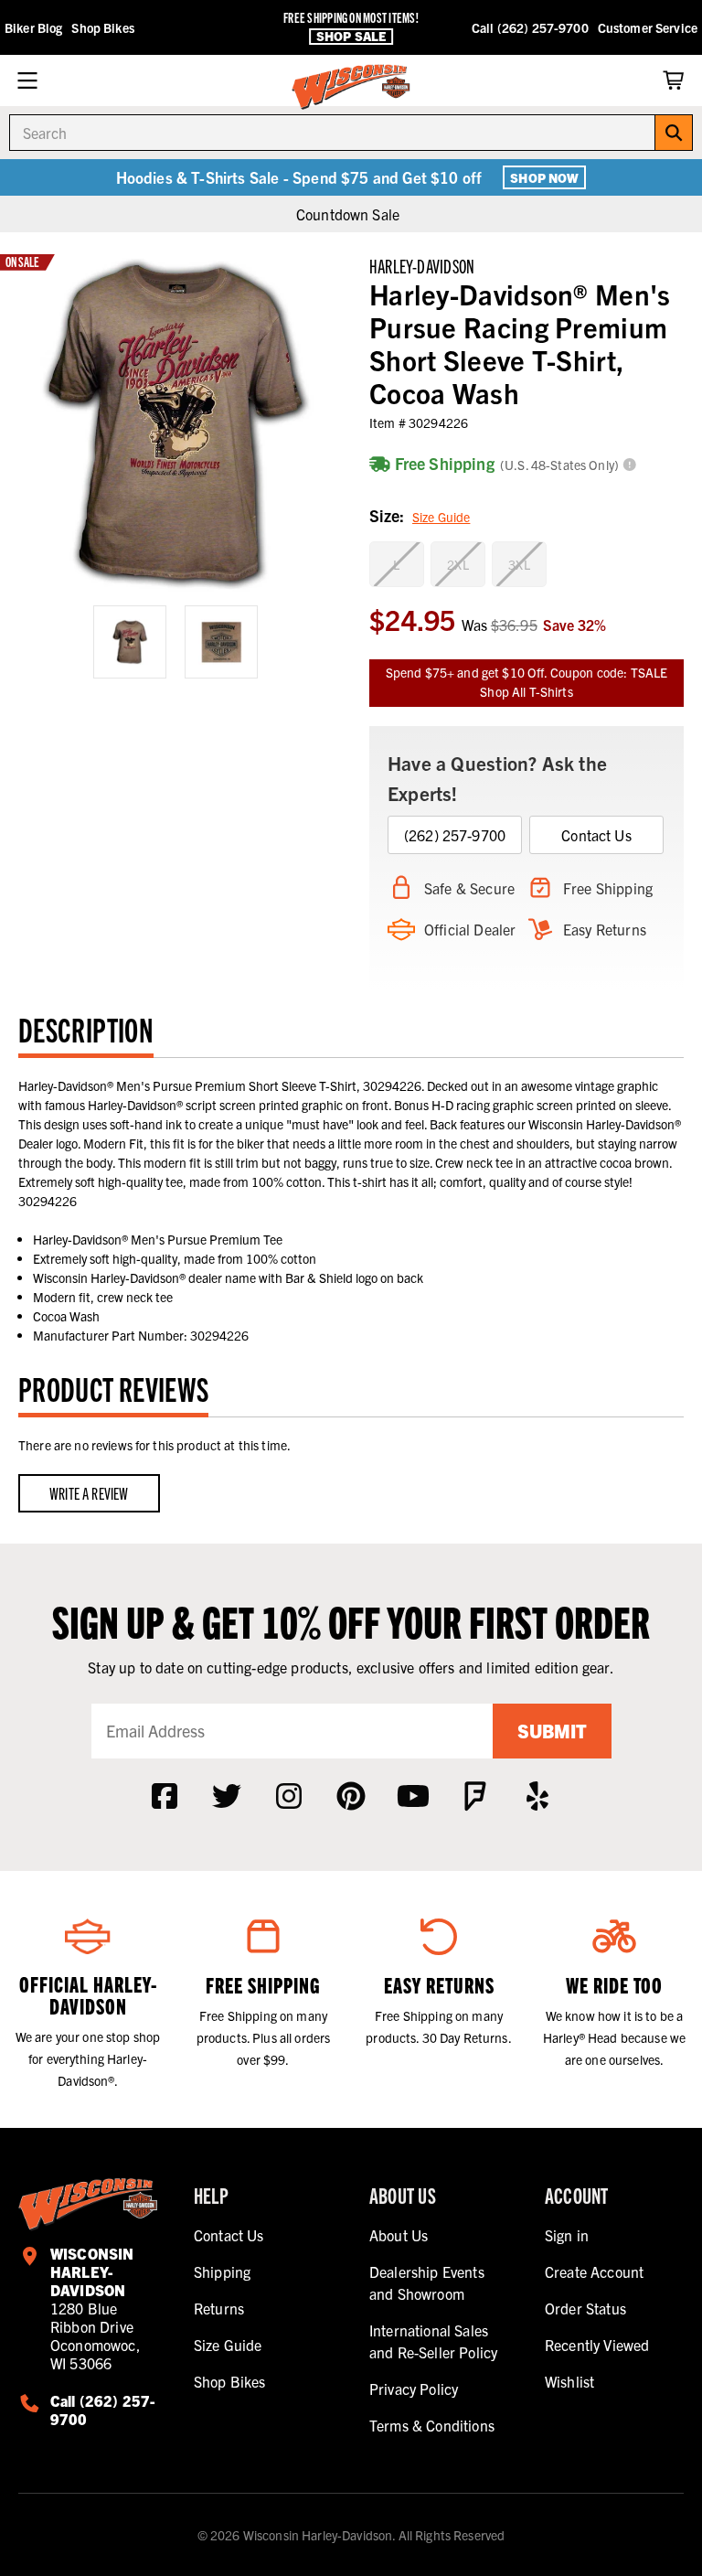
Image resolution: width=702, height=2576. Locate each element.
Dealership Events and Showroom (427, 2282)
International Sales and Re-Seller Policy (433, 2341)
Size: (420, 515)
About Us (399, 2235)
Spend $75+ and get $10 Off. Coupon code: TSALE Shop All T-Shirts (526, 682)
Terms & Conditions (432, 2425)
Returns (219, 2308)
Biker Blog (33, 27)
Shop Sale (351, 36)
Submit (552, 1731)
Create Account (594, 2271)
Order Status (585, 2308)
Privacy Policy (414, 2389)
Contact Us (596, 835)
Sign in (567, 2235)
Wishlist (569, 2381)
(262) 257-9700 (455, 835)
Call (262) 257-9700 (530, 27)
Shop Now (544, 177)
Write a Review (89, 1493)
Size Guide (441, 517)
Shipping (222, 2271)
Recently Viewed (597, 2345)
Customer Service (648, 27)
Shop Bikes (102, 27)
